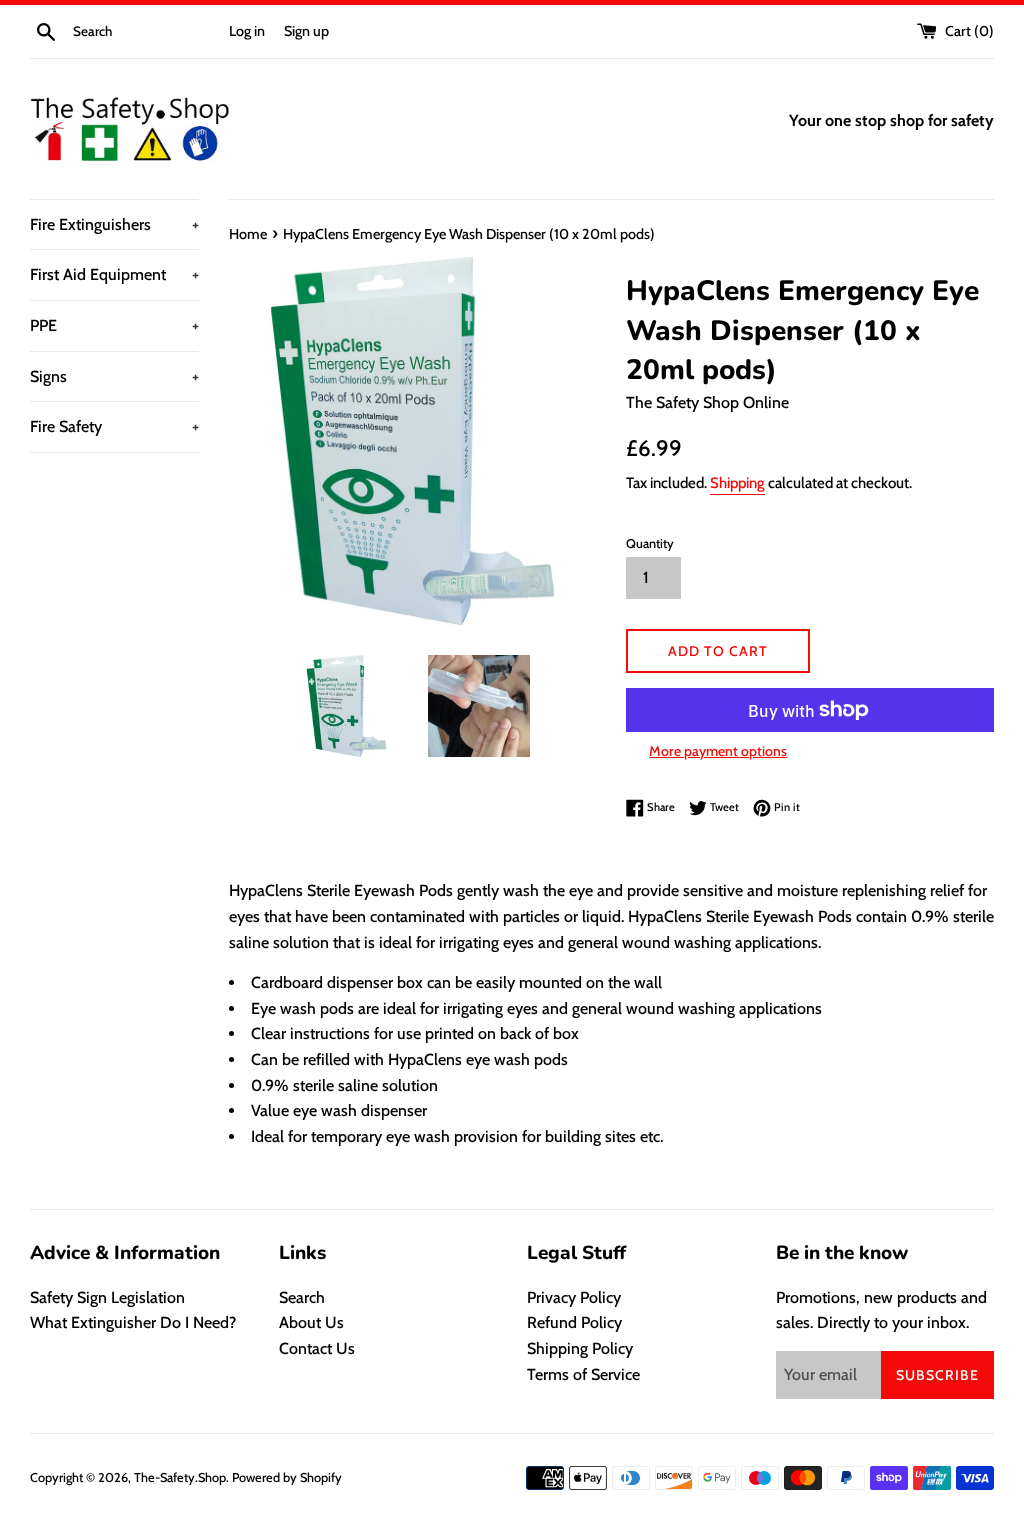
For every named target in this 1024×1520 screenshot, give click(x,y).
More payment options (718, 751)
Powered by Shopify (287, 1477)
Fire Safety (114, 426)
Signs (114, 376)
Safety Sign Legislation (107, 1297)
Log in (247, 31)
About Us (311, 1322)
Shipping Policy (580, 1348)
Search (302, 1297)
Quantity (650, 543)
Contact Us (317, 1348)
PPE (114, 325)
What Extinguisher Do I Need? (133, 1322)
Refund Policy (574, 1322)
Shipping (737, 483)
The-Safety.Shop (180, 1477)
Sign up (306, 31)
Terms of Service (583, 1374)
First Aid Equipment (114, 274)
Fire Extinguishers (114, 224)
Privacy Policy (574, 1297)
